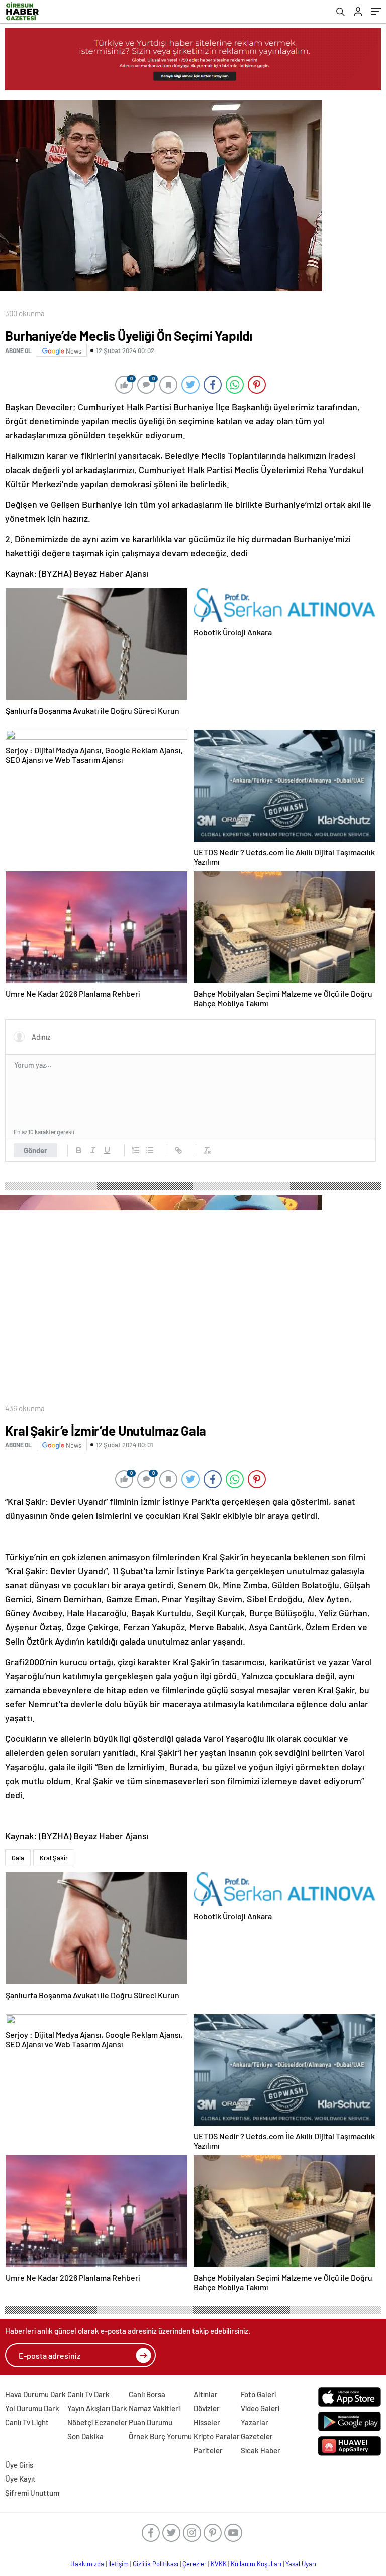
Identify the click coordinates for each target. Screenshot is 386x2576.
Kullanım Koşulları (256, 2564)
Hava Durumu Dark (35, 2394)
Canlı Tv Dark (88, 2394)
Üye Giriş (19, 2465)
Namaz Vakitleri (154, 2408)
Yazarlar (255, 2422)
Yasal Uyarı (301, 2564)
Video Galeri (260, 2408)
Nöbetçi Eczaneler (98, 2422)
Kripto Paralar (217, 2436)
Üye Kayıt (20, 2479)
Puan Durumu (151, 2422)
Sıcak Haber (261, 2450)
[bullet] (150, 1150)
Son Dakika (85, 2436)
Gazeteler (257, 2436)
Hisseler (207, 2422)
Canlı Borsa (147, 2394)
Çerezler (195, 2564)
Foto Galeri (258, 2394)
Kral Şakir (54, 1858)
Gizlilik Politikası (156, 2564)
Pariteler (208, 2450)
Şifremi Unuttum (32, 2493)
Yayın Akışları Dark (97, 2408)
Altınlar (206, 2394)
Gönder (35, 1150)
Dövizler (207, 2408)
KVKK (219, 2564)
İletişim (118, 2564)
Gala (18, 1858)
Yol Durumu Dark (32, 2408)
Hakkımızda (87, 2564)
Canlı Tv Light (27, 2422)
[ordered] (136, 1150)
